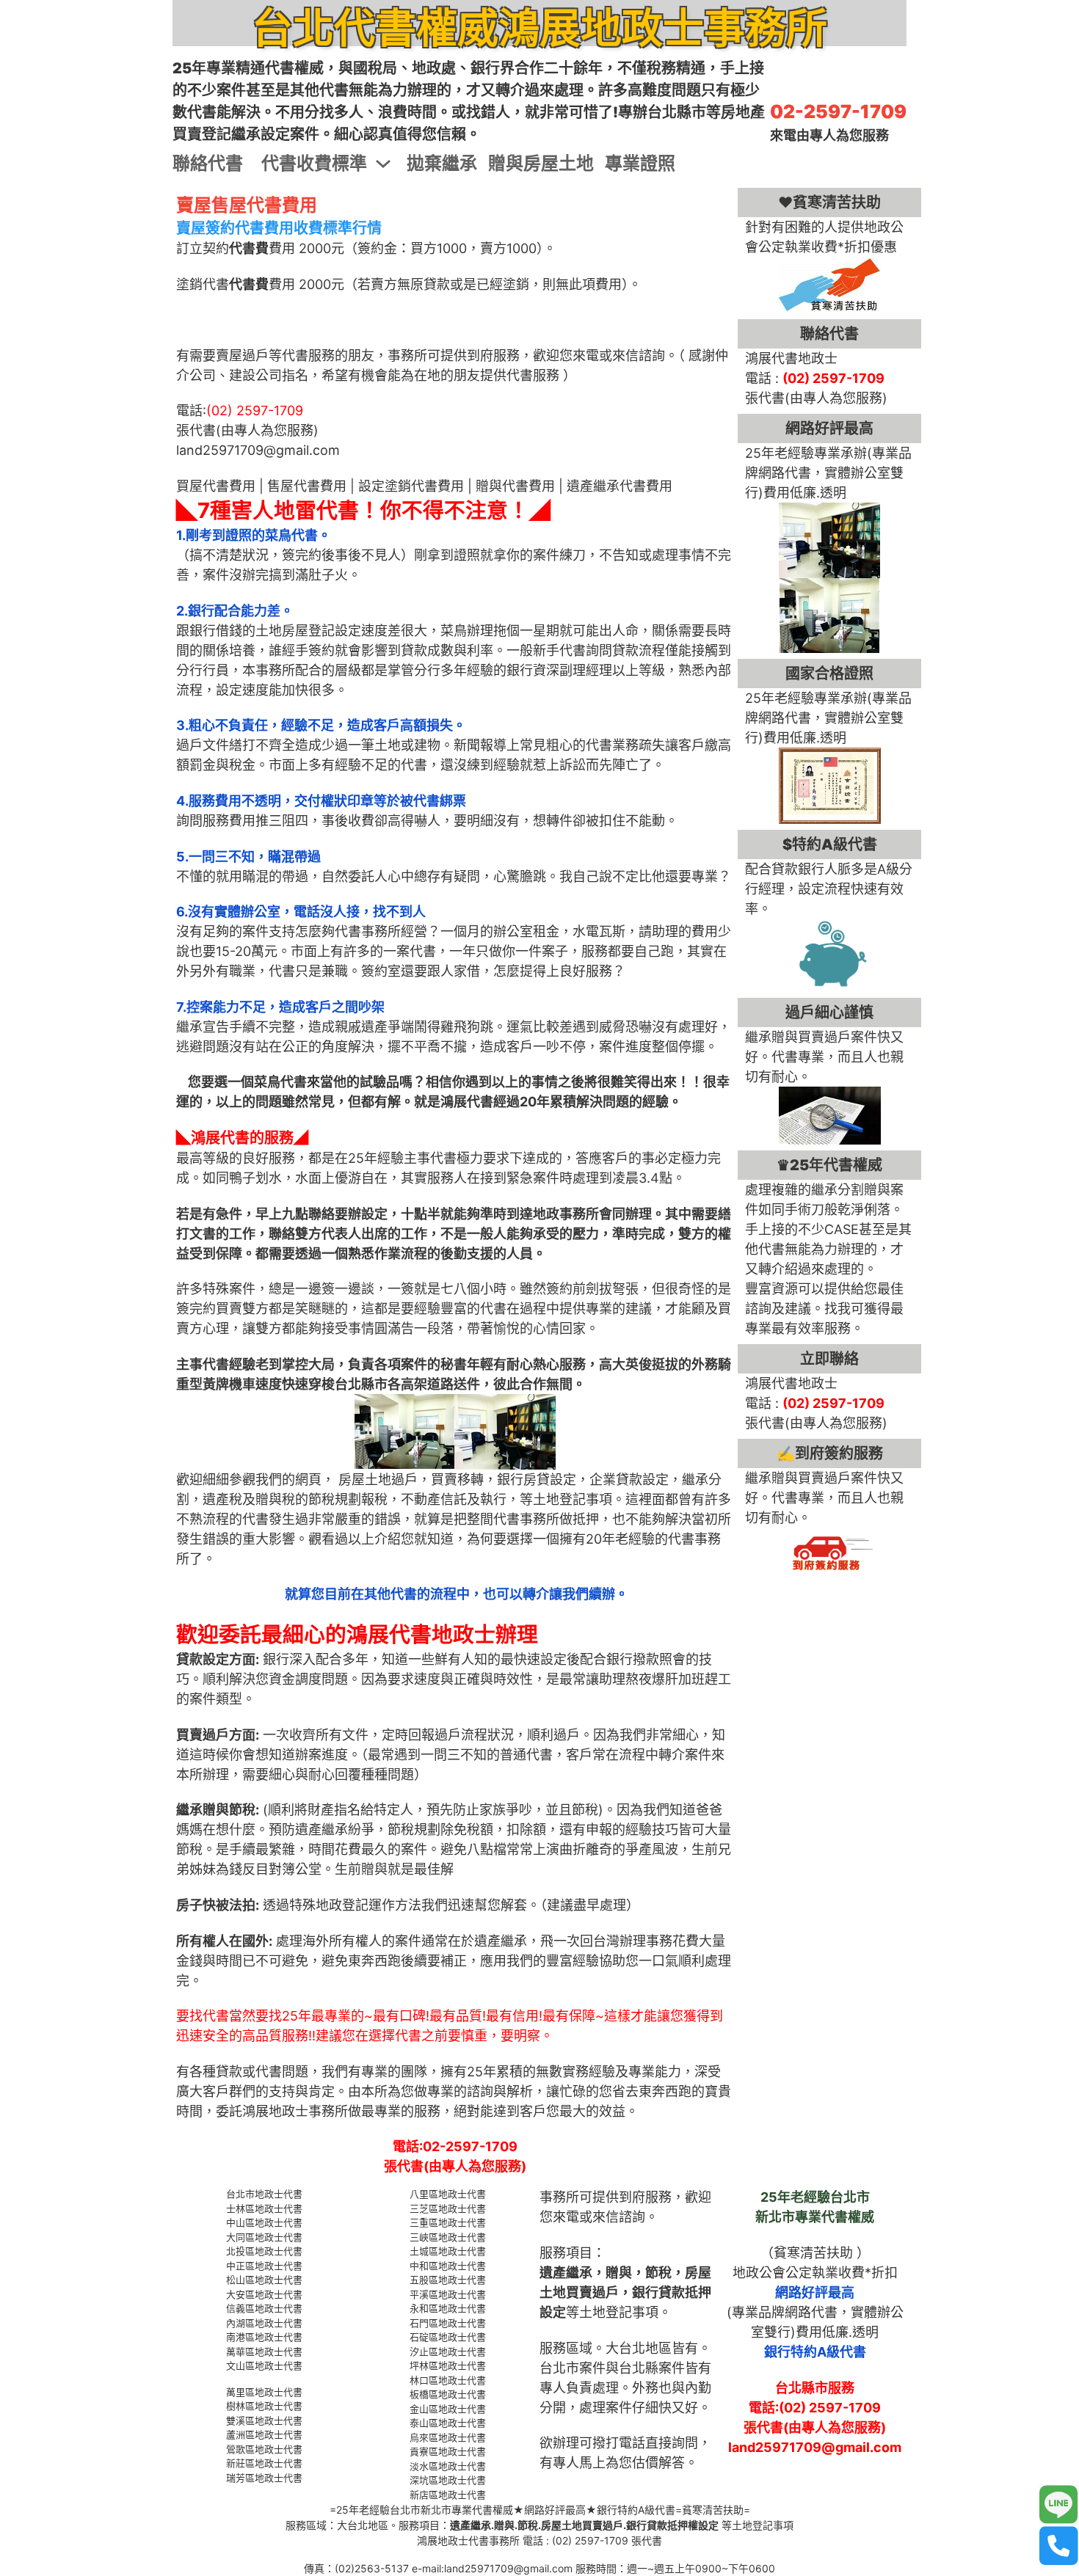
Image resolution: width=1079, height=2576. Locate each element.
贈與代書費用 (515, 486)
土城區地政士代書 (448, 2251)
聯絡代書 (208, 163)
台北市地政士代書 (264, 2194)
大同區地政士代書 (264, 2237)
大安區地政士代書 (264, 2294)
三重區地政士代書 (448, 2222)
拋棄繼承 (442, 163)
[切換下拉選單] (383, 164)
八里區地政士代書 (448, 2194)
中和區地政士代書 (448, 2266)
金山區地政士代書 (448, 2409)
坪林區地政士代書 (448, 2365)
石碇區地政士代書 (448, 2337)
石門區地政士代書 (448, 2323)
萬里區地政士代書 (264, 2392)
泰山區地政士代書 (448, 2423)
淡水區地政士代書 (448, 2466)
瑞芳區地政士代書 (264, 2478)
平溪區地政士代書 (448, 2294)
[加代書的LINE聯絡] (1059, 2505)
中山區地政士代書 (264, 2222)
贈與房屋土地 (541, 163)
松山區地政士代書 (264, 2280)
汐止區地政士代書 (448, 2351)
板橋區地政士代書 (448, 2394)
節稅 (658, 2273)
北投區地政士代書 (264, 2251)
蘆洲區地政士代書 (264, 2434)
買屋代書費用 (216, 486)
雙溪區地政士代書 (264, 2420)
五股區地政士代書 (448, 2280)
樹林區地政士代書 (264, 2406)
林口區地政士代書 (448, 2380)
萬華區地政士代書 (264, 2351)
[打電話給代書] (1059, 2546)
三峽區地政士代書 (448, 2237)
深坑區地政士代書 (448, 2480)
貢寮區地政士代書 (448, 2451)
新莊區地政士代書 (264, 2463)
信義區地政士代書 (264, 2308)
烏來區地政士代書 (448, 2437)
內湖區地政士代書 (264, 2323)
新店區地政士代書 (448, 2495)
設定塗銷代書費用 (411, 486)
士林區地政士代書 (264, 2208)
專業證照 (640, 163)
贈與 (619, 2273)
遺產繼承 (566, 2273)
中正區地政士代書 (264, 2266)
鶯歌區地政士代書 (264, 2449)
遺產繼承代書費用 (620, 486)
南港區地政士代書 (264, 2337)
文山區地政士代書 (264, 2365)
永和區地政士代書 (448, 2308)
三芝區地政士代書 (448, 2208)
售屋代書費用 (307, 486)
